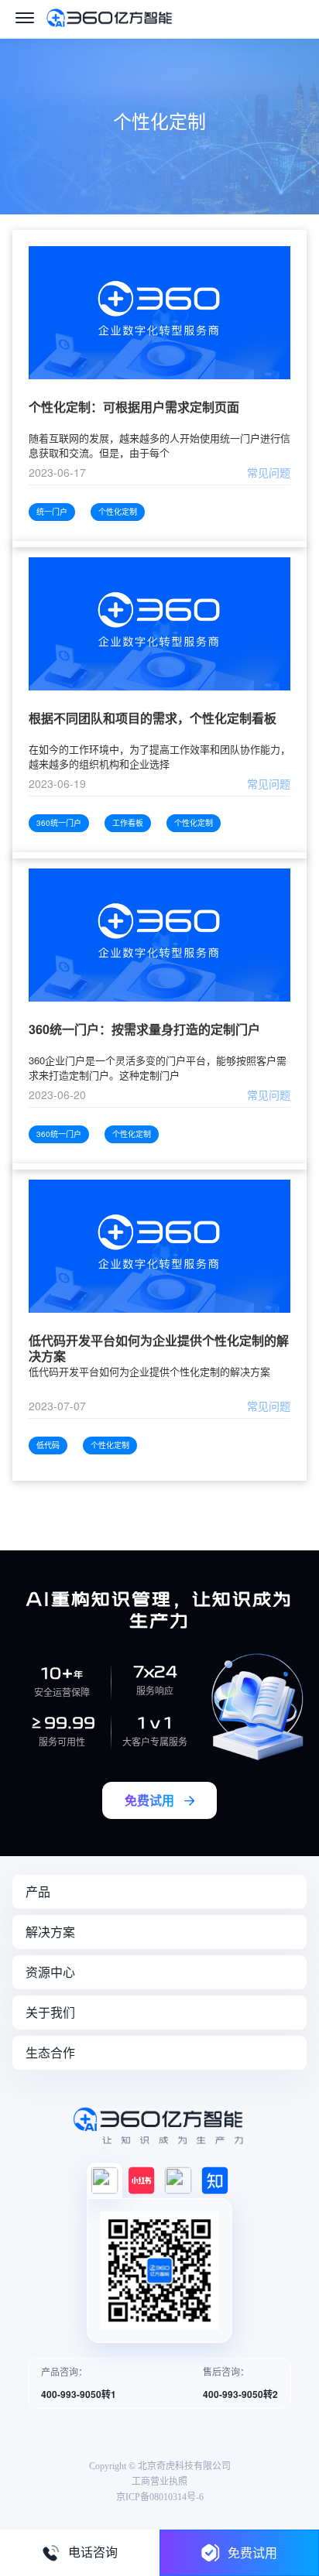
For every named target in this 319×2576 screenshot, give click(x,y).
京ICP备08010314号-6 (160, 2497)
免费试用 (252, 2552)
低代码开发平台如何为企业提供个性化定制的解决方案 (159, 1348)
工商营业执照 (159, 2482)
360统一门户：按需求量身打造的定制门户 (144, 1030)
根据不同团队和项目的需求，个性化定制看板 (153, 719)
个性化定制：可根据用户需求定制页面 (134, 408)
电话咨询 (93, 2552)
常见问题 (269, 472)
